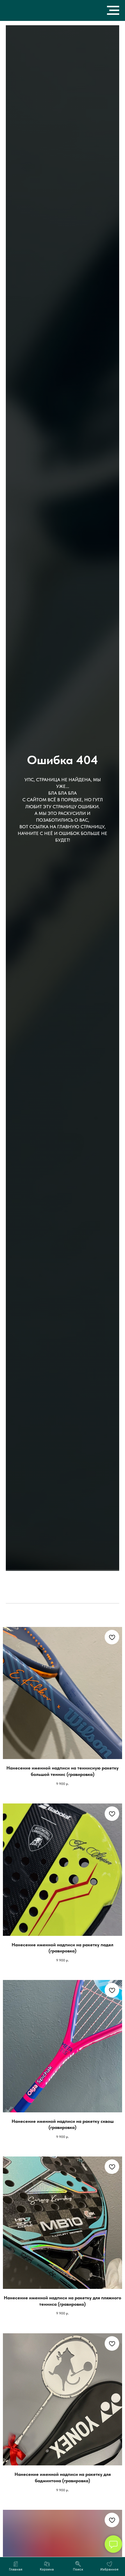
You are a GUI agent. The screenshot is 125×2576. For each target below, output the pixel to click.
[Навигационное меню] (113, 10)
